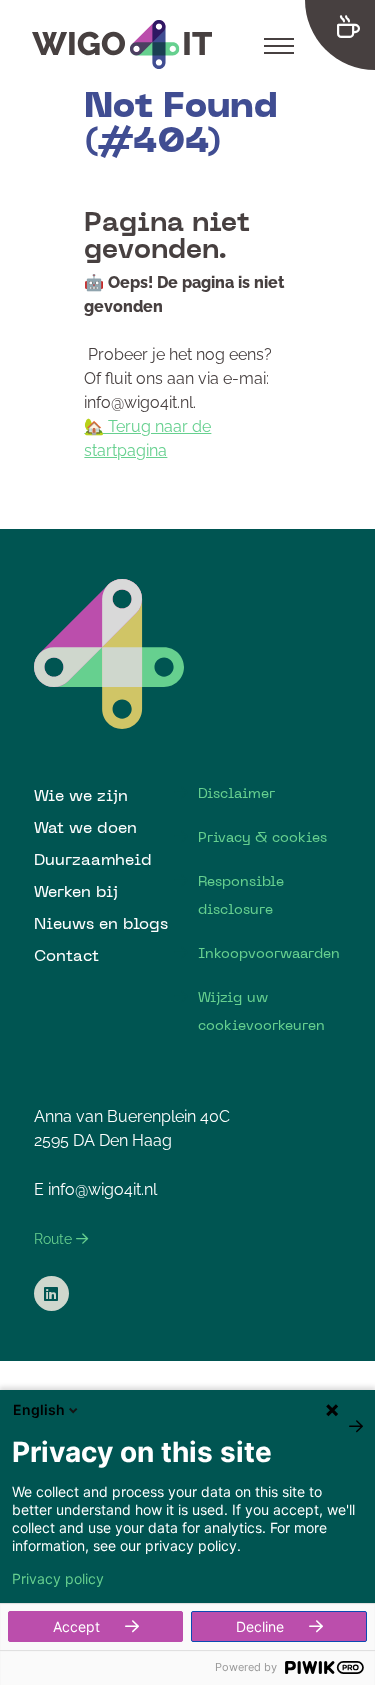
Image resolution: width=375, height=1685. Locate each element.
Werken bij (76, 891)
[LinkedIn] (51, 1293)
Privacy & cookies (262, 837)
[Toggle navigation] (279, 45)
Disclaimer (236, 793)
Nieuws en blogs (101, 923)
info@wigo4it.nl (102, 1189)
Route (55, 1239)
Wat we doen (85, 827)
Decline (260, 1626)
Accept (76, 1626)
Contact (66, 955)
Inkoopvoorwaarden (269, 953)
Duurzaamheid (93, 859)
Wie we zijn (81, 795)
